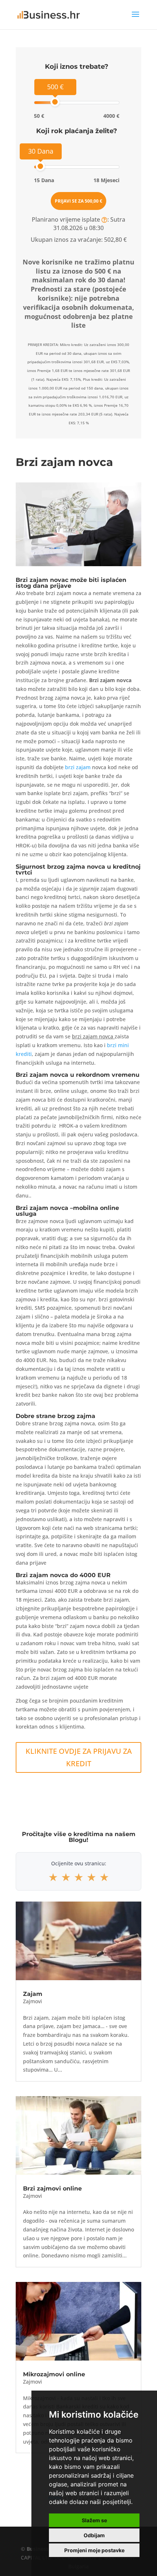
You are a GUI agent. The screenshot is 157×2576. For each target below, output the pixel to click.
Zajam (33, 1994)
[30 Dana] (40, 166)
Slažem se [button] (94, 2520)
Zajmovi (32, 2001)
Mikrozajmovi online (54, 2374)
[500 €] (55, 102)
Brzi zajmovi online (52, 2188)
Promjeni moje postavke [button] (94, 2550)
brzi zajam (78, 767)
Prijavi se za (78, 201)
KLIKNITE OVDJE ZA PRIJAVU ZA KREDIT (79, 1757)
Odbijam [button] (94, 2535)
